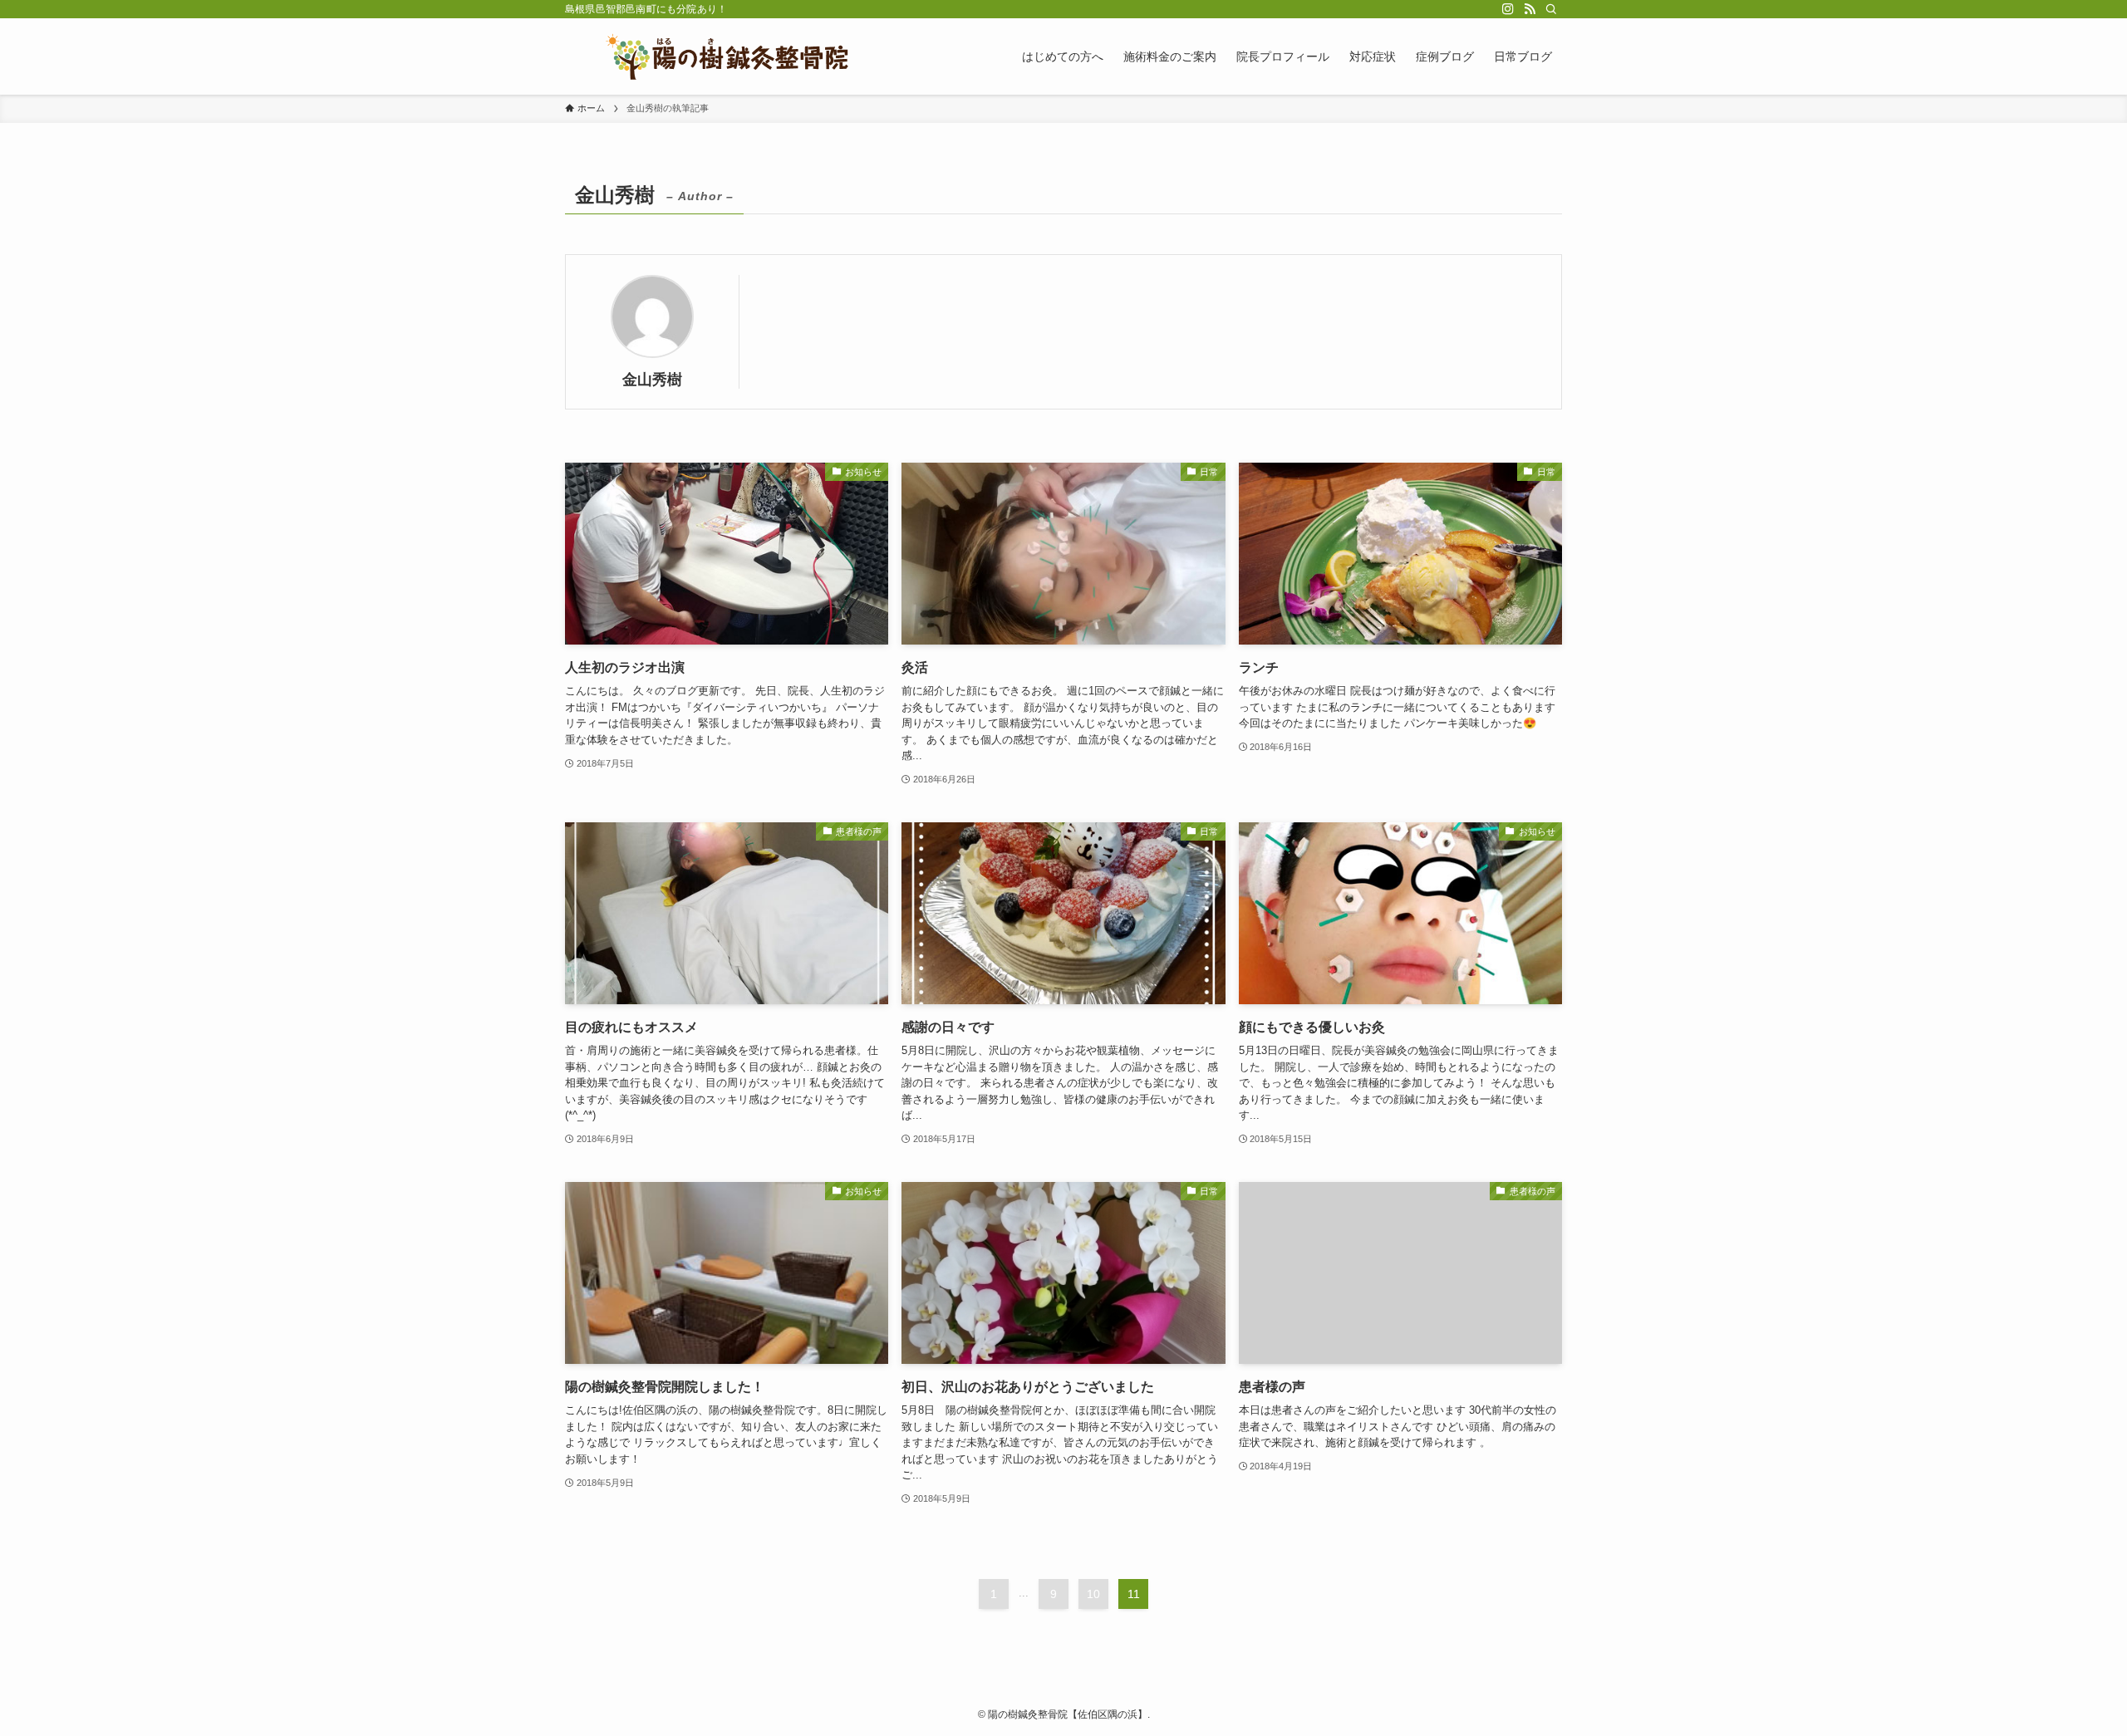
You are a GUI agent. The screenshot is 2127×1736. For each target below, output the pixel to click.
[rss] (1530, 9)
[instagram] (1508, 9)
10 (1093, 1594)
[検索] (1551, 9)
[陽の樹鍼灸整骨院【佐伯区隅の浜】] (727, 56)
